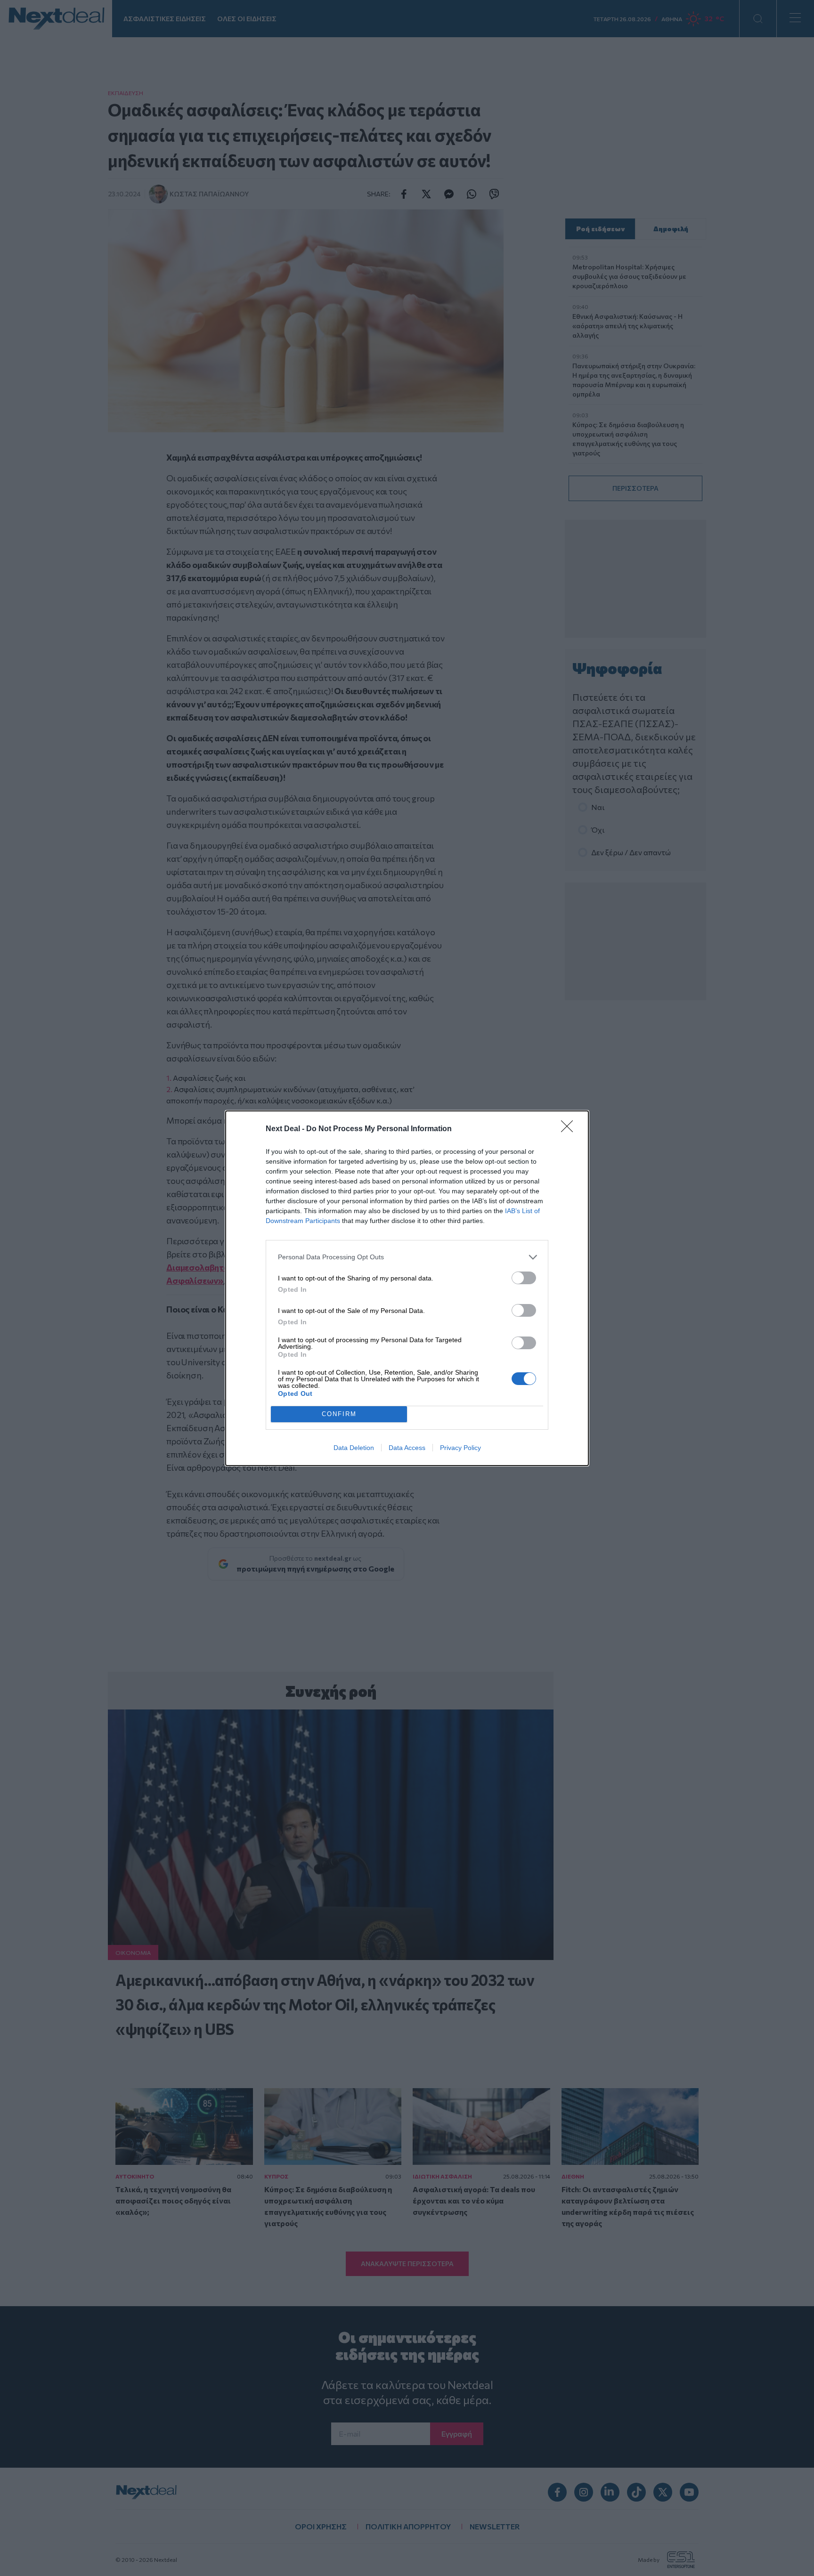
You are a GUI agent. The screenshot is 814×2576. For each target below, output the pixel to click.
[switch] (524, 1278)
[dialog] (407, 1288)
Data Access (407, 1448)
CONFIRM (339, 1414)
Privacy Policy (460, 1448)
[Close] (570, 1129)
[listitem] (407, 1257)
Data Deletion (354, 1448)
